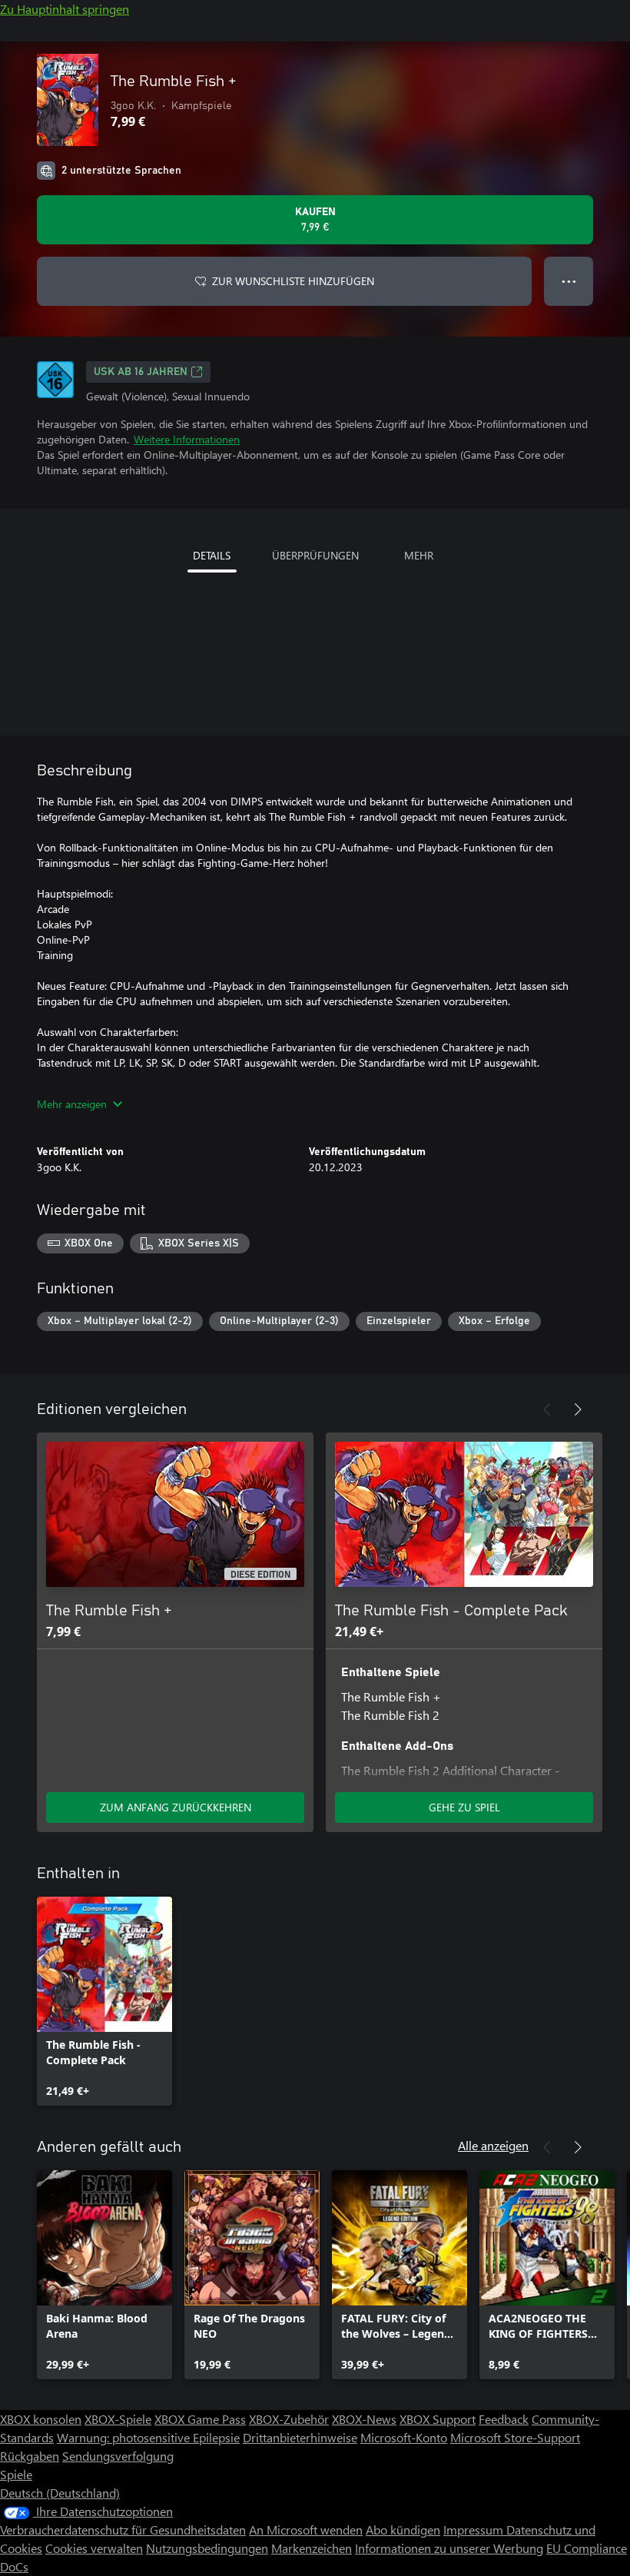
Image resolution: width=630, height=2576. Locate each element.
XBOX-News (364, 2419)
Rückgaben (30, 2456)
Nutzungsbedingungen (207, 2548)
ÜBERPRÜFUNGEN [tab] (315, 555)
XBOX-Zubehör (289, 2419)
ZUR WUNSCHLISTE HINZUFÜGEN (293, 281)
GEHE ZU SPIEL (464, 1807)
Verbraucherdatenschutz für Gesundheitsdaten (123, 2530)
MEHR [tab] (419, 555)
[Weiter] (578, 1409)
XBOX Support (438, 2419)
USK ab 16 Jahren (141, 372)
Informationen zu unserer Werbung (449, 2548)
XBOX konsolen (41, 2419)
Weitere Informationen (187, 439)
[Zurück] (547, 1409)
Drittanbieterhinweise (300, 2437)
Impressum (475, 2530)
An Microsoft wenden (306, 2530)
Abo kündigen (403, 2530)
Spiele (16, 2474)
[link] (104, 2001)
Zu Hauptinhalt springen (65, 9)
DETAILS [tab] (212, 555)
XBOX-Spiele (118, 2419)
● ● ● (569, 281)
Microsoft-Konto (404, 2437)
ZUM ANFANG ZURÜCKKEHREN (176, 1807)
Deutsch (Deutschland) (60, 2493)
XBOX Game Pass (200, 2419)
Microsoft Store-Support (515, 2437)
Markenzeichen (312, 2548)
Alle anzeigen (493, 2145)
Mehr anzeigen (72, 1104)
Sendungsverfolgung (118, 2456)
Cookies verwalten (94, 2548)
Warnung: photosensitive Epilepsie (148, 2437)
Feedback (504, 2419)
